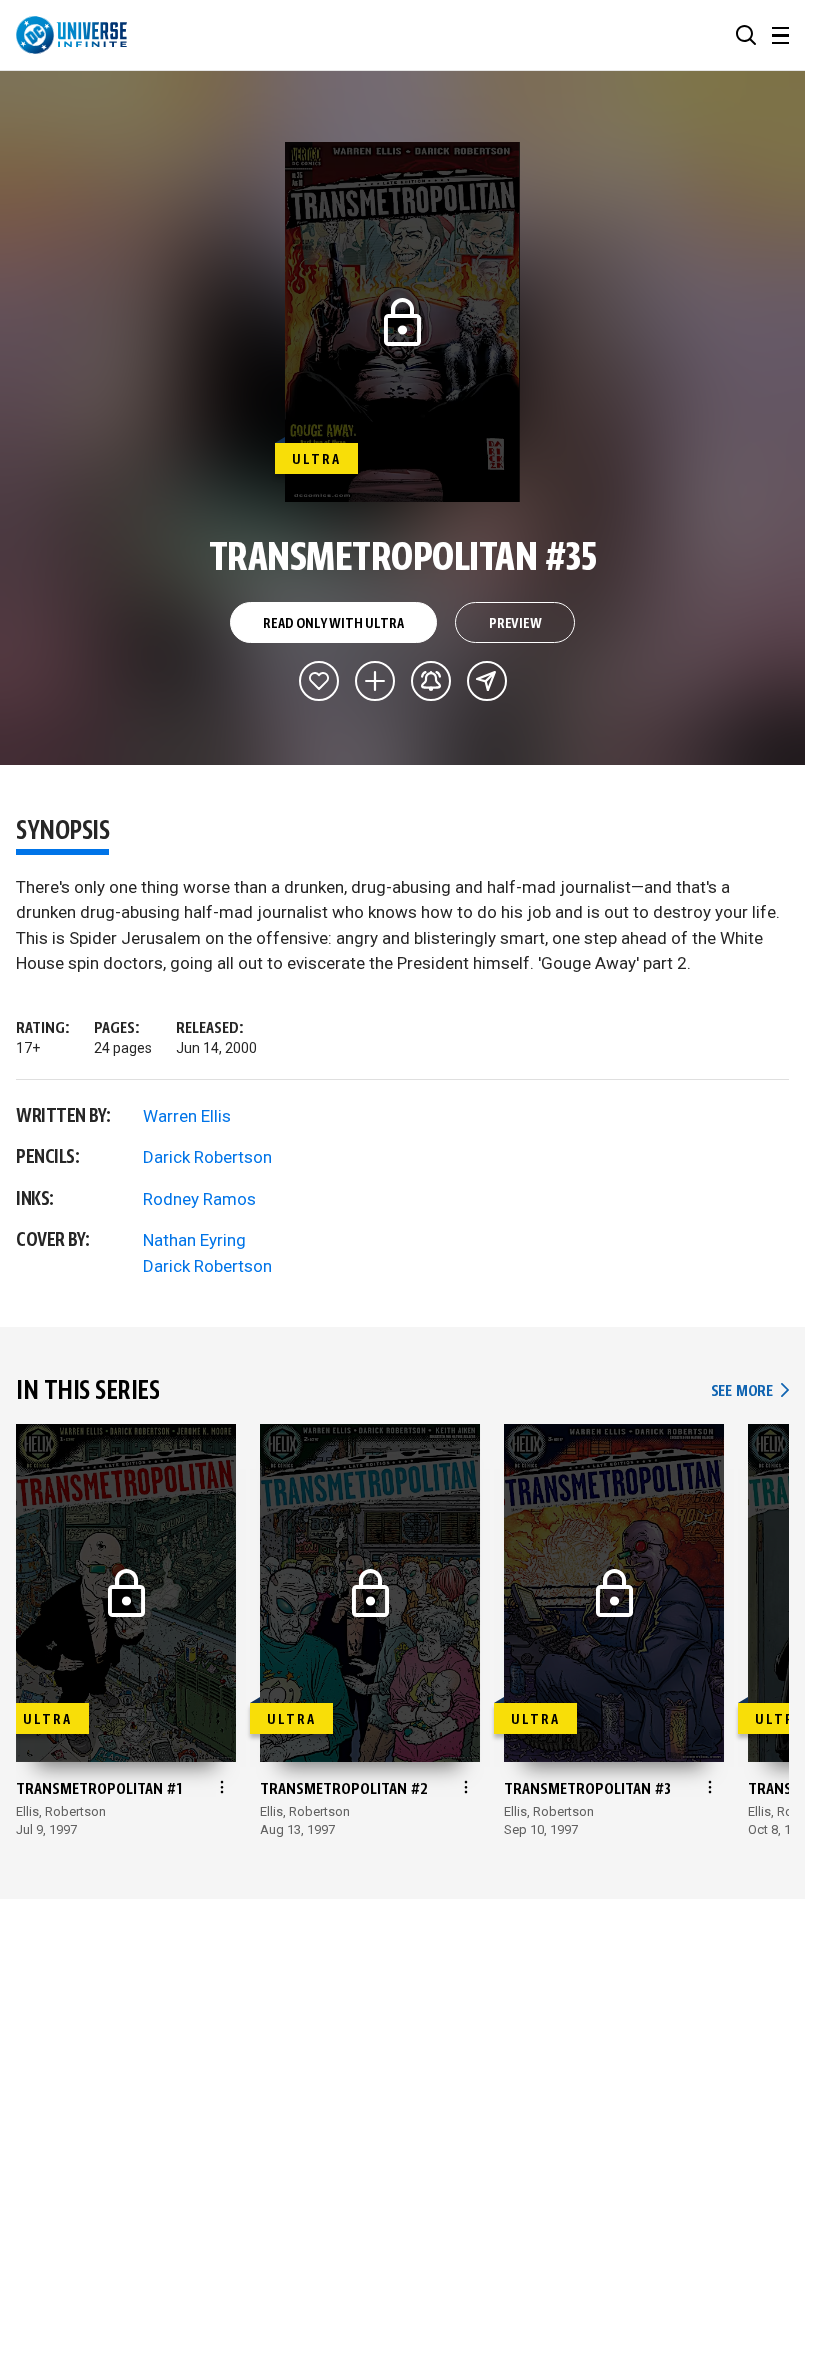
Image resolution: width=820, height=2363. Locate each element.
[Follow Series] (431, 681)
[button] (746, 35)
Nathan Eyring (194, 1240)
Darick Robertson (207, 1157)
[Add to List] (375, 681)
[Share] (487, 681)
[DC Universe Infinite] (71, 35)
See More (750, 1391)
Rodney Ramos (199, 1199)
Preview (515, 624)
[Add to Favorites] (319, 681)
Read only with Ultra (333, 624)
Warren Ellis (187, 1116)
